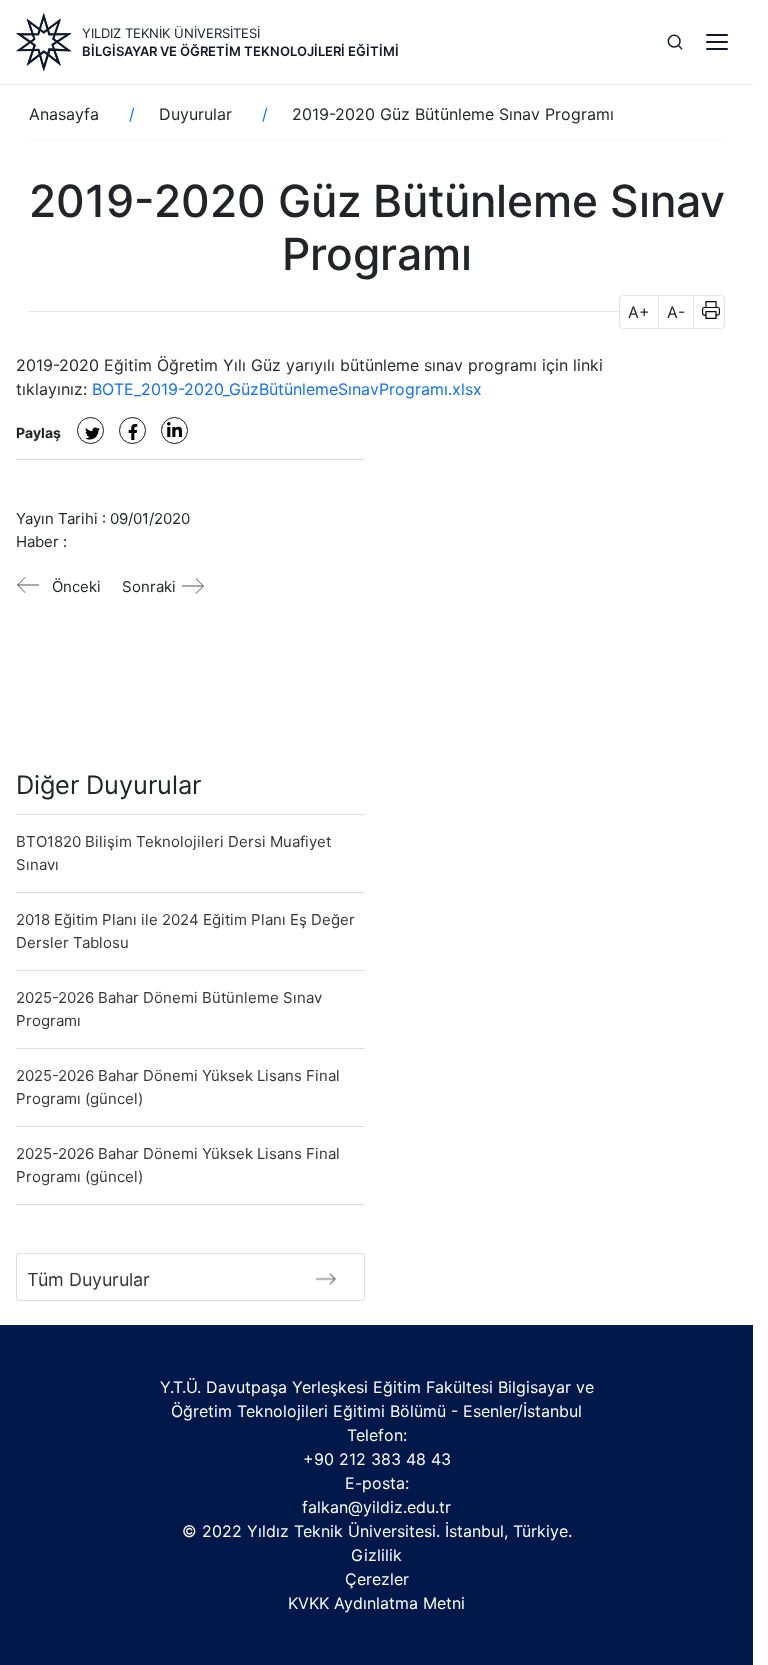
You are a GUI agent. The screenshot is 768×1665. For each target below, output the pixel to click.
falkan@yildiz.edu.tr (376, 1507)
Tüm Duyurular (88, 1279)
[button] (704, 312)
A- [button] (676, 312)
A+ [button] (639, 312)
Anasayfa (64, 114)
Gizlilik (376, 1555)
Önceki (76, 586)
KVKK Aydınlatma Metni (376, 1603)
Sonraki (149, 586)
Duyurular (195, 114)
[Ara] (675, 42)
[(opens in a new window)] (90, 430)
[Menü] (717, 42)
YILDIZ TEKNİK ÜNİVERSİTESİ (171, 33)
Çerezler (377, 1579)
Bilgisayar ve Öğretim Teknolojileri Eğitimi (240, 51)
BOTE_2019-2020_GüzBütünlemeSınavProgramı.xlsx (287, 389)
